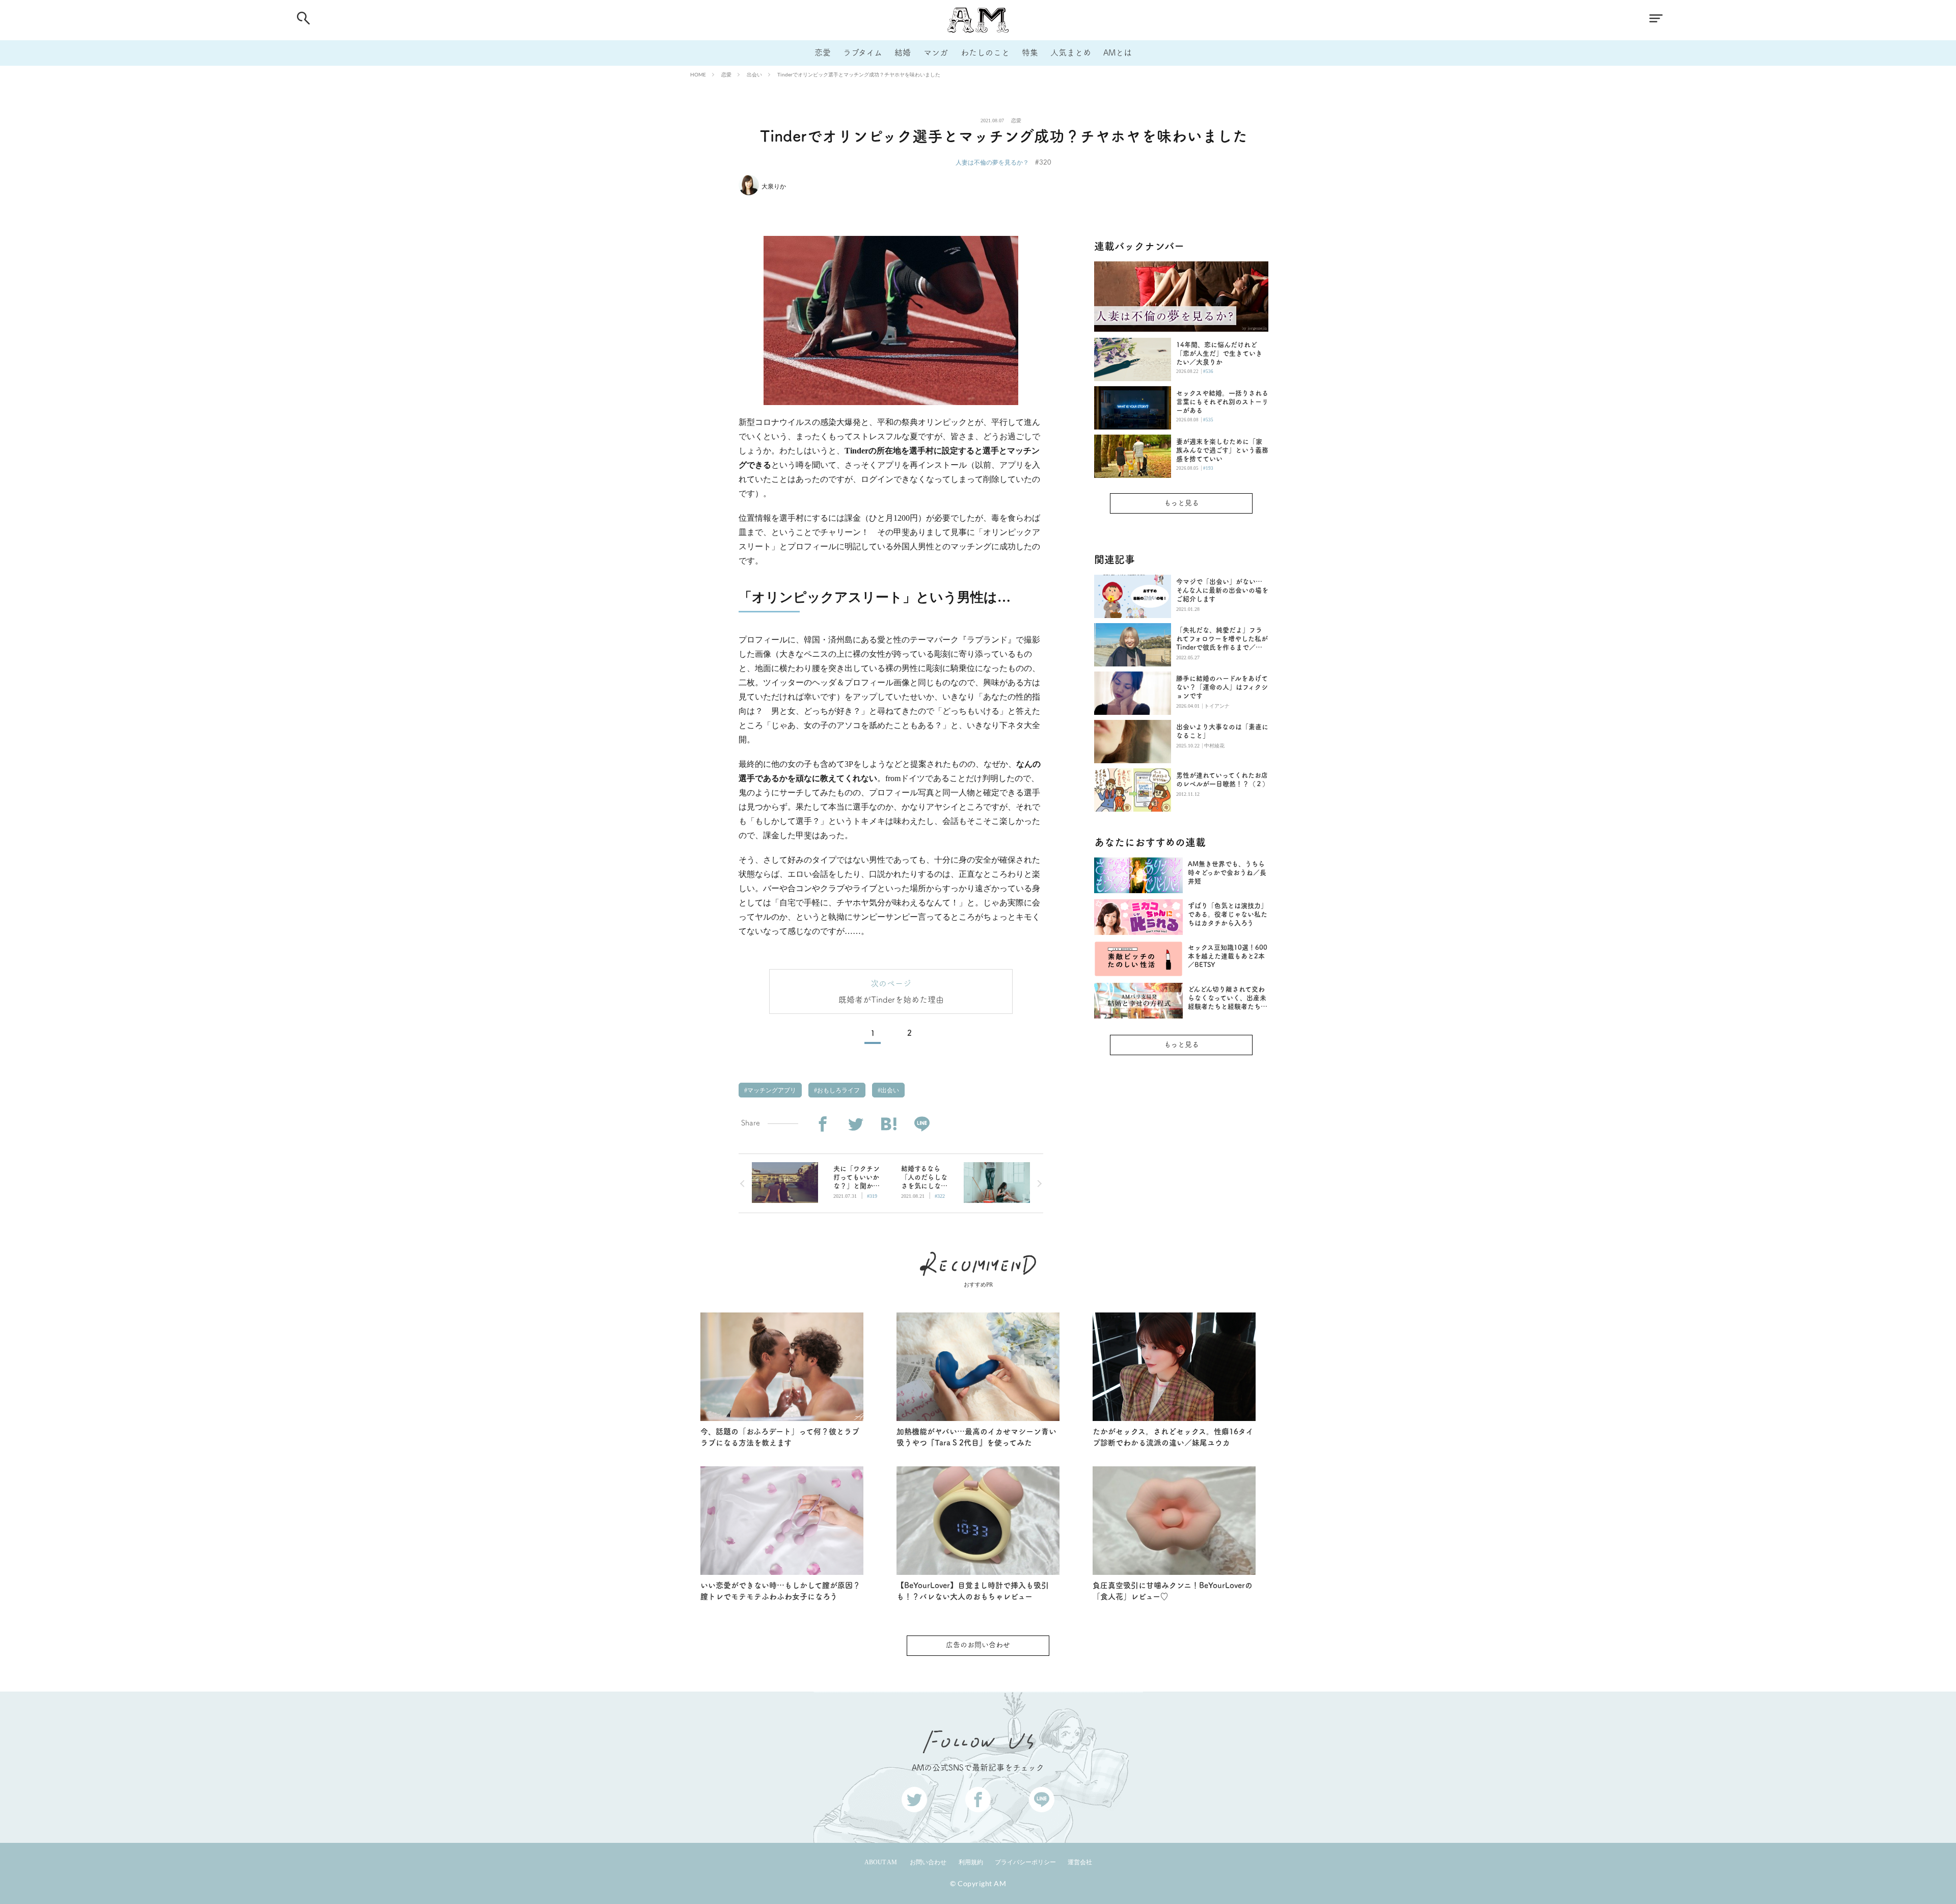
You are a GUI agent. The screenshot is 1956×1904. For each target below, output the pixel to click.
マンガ (936, 52)
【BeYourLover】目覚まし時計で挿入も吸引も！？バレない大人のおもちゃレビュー (973, 1591)
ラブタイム (863, 52)
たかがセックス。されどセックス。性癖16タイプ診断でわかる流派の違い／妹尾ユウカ (1173, 1437)
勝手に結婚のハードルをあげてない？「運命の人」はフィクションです (1222, 687)
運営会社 (1080, 1862)
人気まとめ (1071, 52)
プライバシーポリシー (1025, 1862)
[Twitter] (855, 1124)
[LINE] (922, 1124)
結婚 (903, 52)
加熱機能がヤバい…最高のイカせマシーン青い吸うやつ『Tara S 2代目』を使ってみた (976, 1437)
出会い (754, 74)
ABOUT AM (881, 1862)
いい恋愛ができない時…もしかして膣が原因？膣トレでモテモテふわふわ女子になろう (780, 1591)
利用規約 (971, 1862)
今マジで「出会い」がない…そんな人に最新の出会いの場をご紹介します (1222, 590)
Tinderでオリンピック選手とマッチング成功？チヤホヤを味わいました (859, 74)
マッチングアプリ (771, 1090)
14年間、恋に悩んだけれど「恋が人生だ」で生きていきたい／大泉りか (1219, 353)
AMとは (1118, 52)
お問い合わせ (928, 1862)
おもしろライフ (838, 1090)
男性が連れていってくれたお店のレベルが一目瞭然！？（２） (1222, 780)
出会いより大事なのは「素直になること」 (1222, 731)
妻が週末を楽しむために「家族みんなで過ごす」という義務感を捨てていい (1222, 450)
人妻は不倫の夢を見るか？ (992, 162)
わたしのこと (985, 52)
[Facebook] (822, 1124)
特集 (1030, 52)
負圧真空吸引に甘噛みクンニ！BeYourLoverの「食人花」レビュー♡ (1173, 1591)
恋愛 (823, 52)
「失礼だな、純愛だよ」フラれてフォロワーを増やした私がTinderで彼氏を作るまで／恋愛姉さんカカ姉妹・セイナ (1222, 639)
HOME (698, 74)
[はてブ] (889, 1124)
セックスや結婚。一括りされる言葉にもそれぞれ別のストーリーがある (1222, 402)
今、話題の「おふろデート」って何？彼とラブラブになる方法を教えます (780, 1437)
